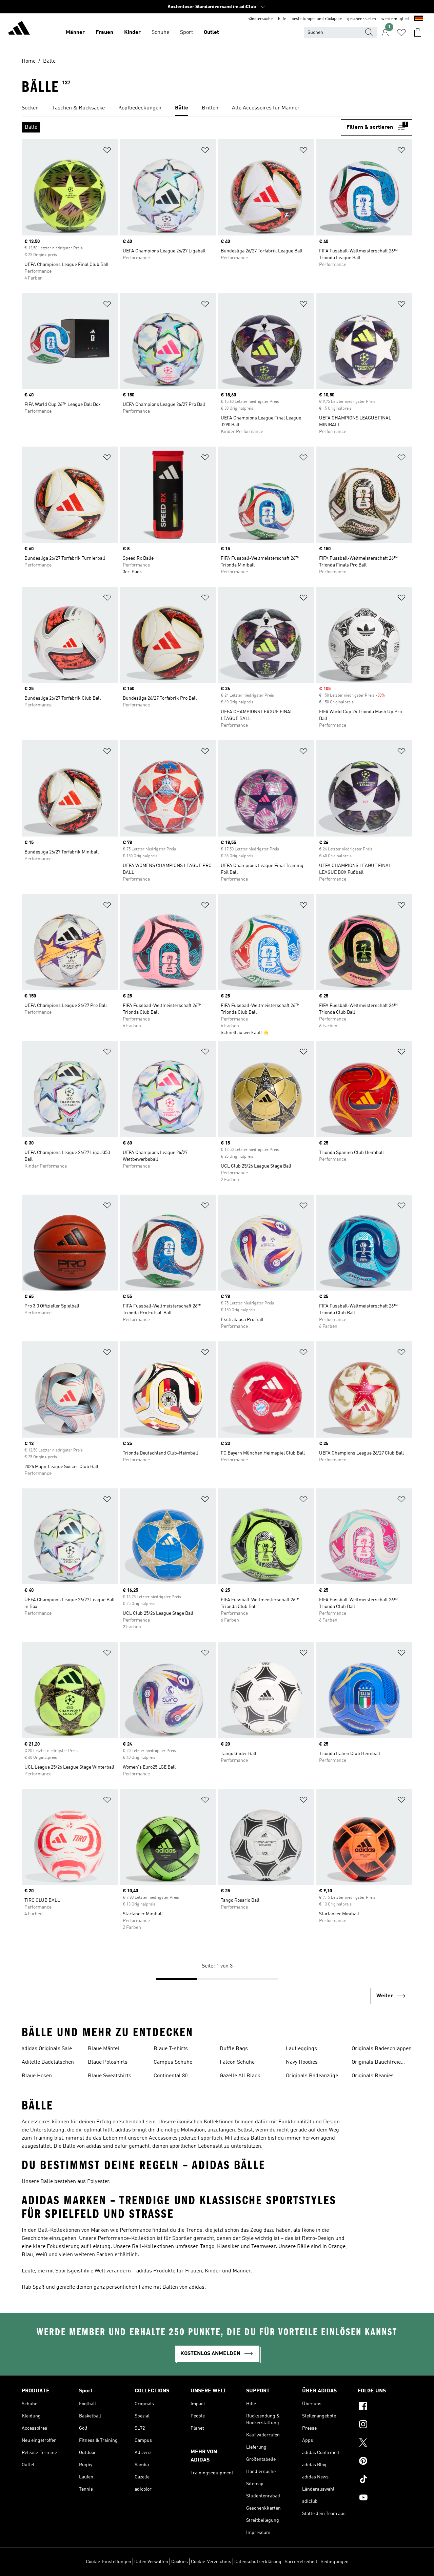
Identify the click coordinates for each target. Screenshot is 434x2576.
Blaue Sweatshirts (110, 2076)
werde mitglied (395, 19)
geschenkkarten (362, 19)
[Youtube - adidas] (385, 2498)
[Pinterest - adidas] (385, 2462)
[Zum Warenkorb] (418, 33)
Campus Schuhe (173, 2062)
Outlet (211, 33)
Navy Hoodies (302, 2062)
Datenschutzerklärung (258, 2562)
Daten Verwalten (151, 2562)
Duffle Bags (234, 2049)
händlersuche (260, 19)
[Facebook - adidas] (385, 2407)
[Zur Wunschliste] (401, 33)
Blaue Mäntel (104, 2049)
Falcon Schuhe (237, 2062)
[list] (217, 108)
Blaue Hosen (37, 2076)
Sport (186, 33)
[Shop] (19, 29)
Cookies (180, 2562)
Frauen (104, 33)
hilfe (282, 19)
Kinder (132, 33)
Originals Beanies (373, 2076)
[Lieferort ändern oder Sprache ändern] (419, 19)
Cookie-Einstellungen (108, 2562)
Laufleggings (301, 2049)
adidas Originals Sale (47, 2049)
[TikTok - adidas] (385, 2480)
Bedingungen (334, 2562)
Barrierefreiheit (301, 2562)
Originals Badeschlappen (382, 2049)
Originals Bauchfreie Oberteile (376, 2063)
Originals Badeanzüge (312, 2076)
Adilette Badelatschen (48, 2062)
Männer (75, 33)
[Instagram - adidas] (385, 2425)
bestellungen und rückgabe (317, 19)
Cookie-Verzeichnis (211, 2562)
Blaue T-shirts (171, 2049)
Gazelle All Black (240, 2076)
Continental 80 (171, 2076)
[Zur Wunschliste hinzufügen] (107, 151)
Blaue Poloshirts (108, 2062)
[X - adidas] (385, 2444)
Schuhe (160, 33)
